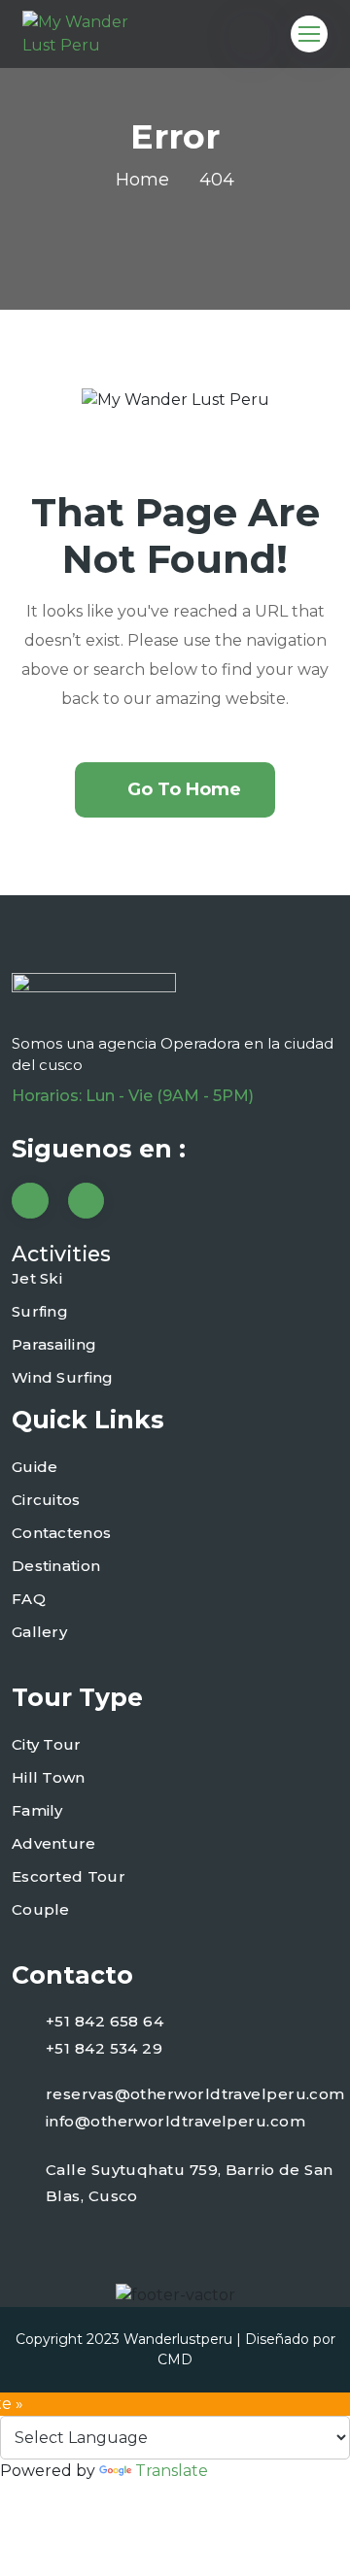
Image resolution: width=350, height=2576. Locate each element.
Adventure (54, 1843)
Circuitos (46, 1500)
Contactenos (61, 1533)
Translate (172, 2471)
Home (142, 180)
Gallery (39, 1632)
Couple (41, 1909)
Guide (35, 1467)
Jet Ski (37, 1278)
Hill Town (49, 1777)
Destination (56, 1566)
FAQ (29, 1599)
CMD (175, 2359)
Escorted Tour (69, 1876)
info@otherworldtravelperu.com (175, 2121)
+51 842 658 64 (105, 2021)
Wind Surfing (63, 1377)
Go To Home (184, 789)
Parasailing (54, 1344)
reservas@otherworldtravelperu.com (195, 2094)
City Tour (47, 1744)
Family (37, 1810)
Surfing (40, 1311)
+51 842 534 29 (104, 2048)
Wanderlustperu (178, 2339)
